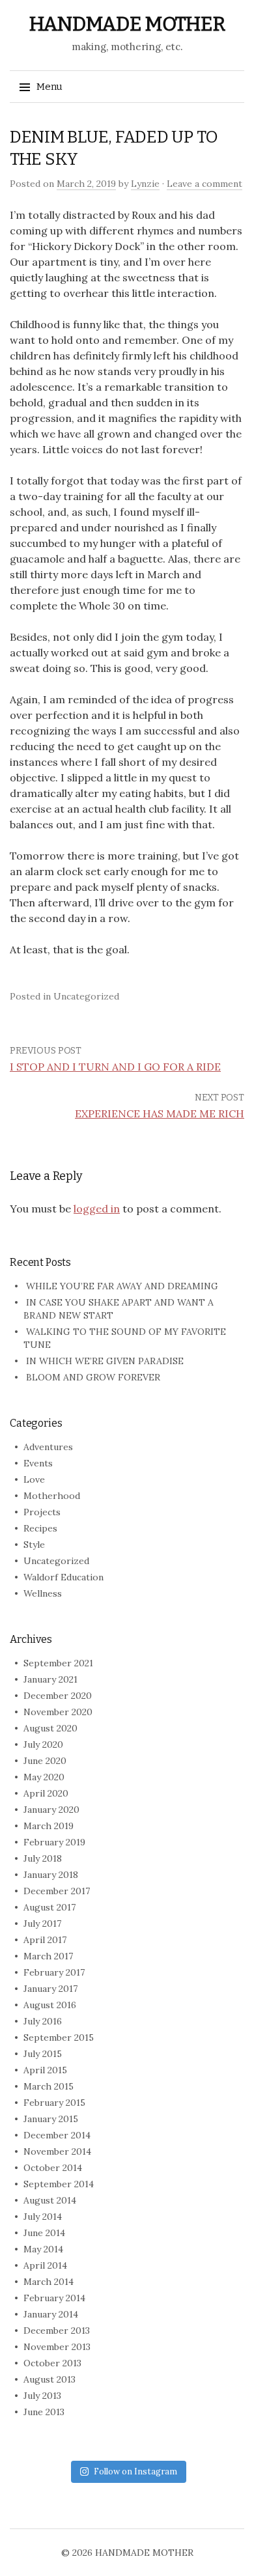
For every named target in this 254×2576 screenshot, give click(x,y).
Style (34, 1545)
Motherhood (52, 1496)
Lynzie (145, 184)
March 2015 (49, 2086)
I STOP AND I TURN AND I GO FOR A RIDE (115, 1067)
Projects (42, 1512)
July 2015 (43, 2054)
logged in (97, 1209)
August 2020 (50, 1728)
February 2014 (54, 2298)
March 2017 (48, 1956)
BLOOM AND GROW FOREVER (93, 1377)
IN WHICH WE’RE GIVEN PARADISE (105, 1361)
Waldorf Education (63, 1577)
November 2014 (57, 2151)
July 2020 (43, 1744)
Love (34, 1479)
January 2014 (51, 2314)
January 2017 (50, 1989)
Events (38, 1463)
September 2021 (58, 1663)
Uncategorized (56, 1561)
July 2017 (42, 1924)
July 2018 (43, 1858)
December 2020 (58, 1696)
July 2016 (43, 2021)
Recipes (40, 1528)
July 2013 (42, 2396)
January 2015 (51, 2119)
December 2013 (57, 2331)
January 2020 (51, 1810)
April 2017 (45, 1940)
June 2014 (44, 2233)
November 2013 (57, 2347)
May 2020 (44, 1777)
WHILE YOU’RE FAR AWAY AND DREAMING (122, 1286)
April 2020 (46, 1793)
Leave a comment (205, 184)
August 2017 (49, 1907)
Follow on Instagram (135, 2471)
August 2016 (50, 2005)
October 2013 (52, 2363)
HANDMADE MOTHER (127, 24)
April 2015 (45, 2070)
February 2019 (54, 1842)
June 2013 (44, 2412)
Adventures (48, 1447)
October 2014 (53, 2168)
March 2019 (49, 1826)
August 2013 (49, 2379)
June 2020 (45, 1761)
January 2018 (51, 1875)
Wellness (43, 1593)
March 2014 (49, 2282)
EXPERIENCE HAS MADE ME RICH (160, 1113)
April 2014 (45, 2265)
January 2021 (50, 1679)
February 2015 (54, 2103)
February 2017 (54, 1972)
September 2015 (59, 2037)
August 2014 (50, 2200)
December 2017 (57, 1891)
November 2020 (58, 1712)
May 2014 (43, 2249)
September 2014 (59, 2184)
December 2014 (57, 2135)
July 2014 (43, 2217)
